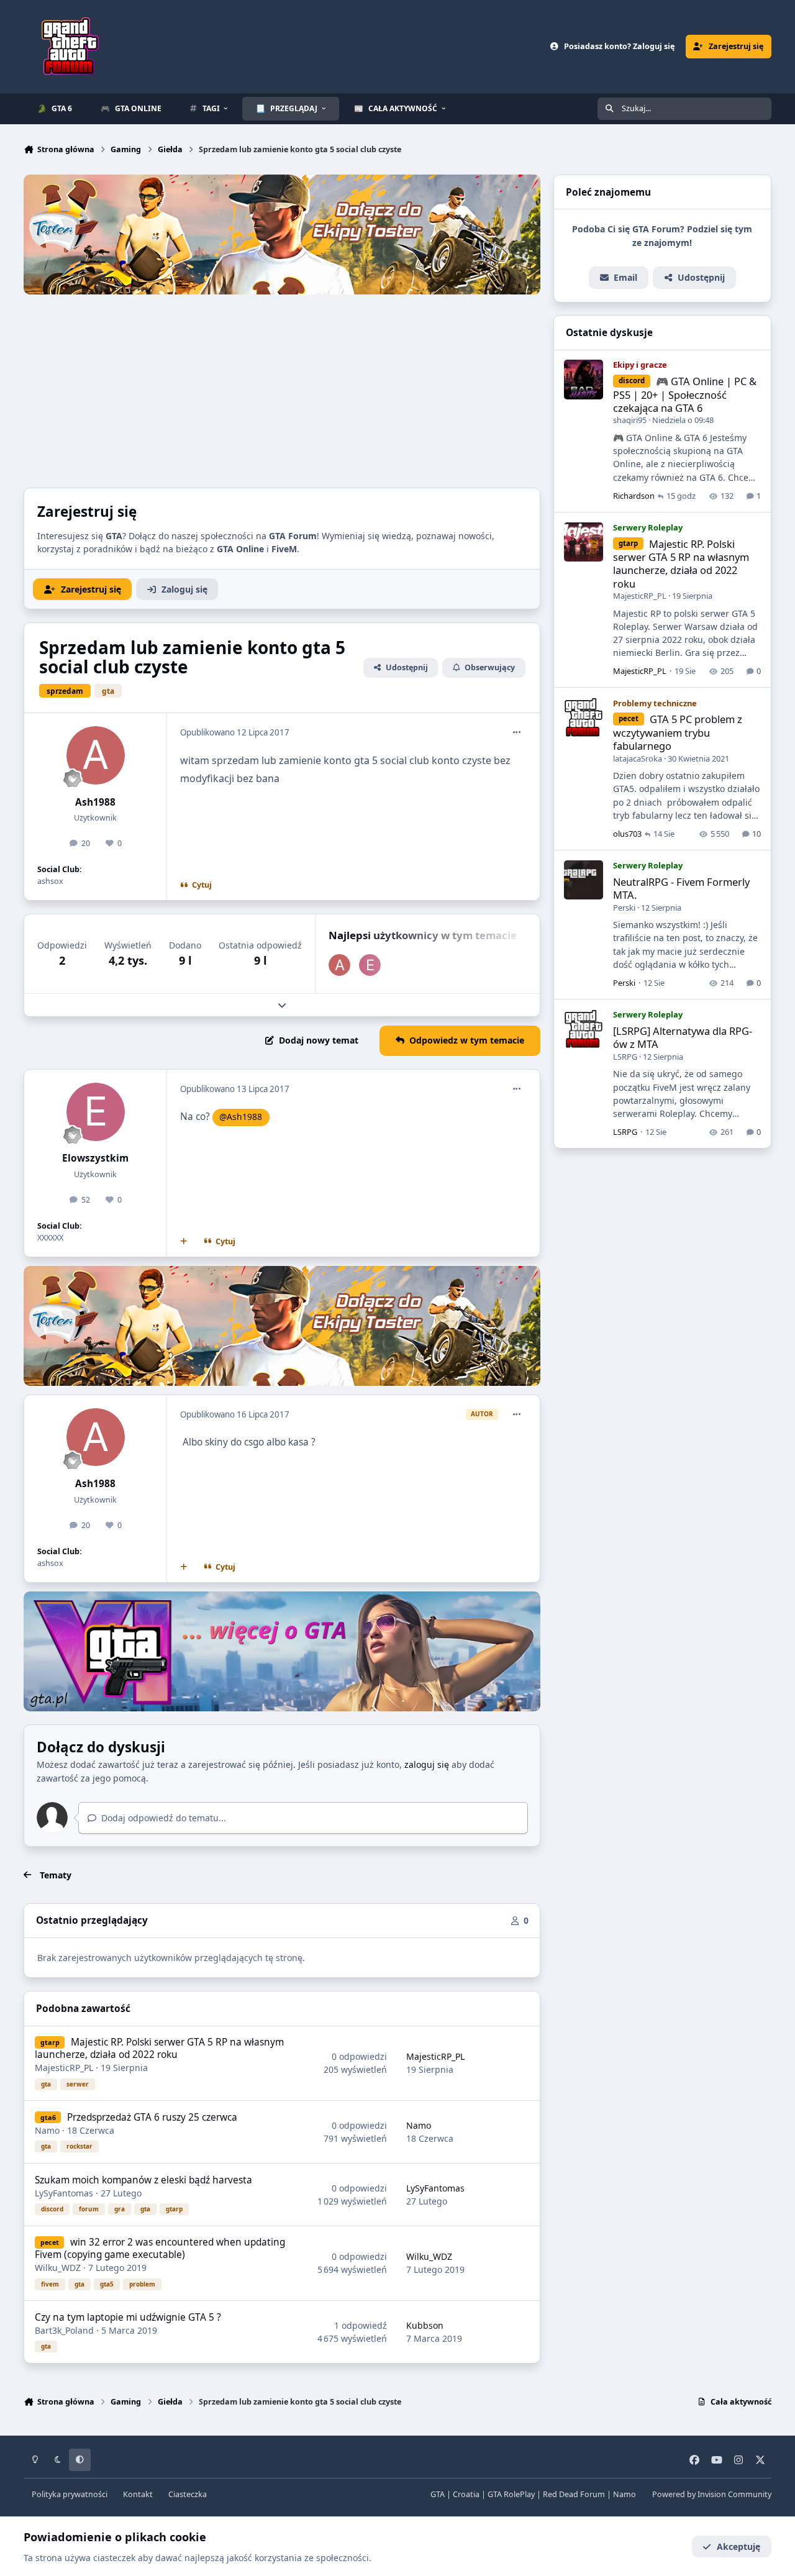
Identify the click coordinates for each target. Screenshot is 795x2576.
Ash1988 (95, 802)
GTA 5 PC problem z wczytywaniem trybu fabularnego (678, 733)
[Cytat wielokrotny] (184, 1242)
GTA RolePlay (511, 2494)
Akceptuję (738, 2546)
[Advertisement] (282, 388)
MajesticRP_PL (64, 2068)
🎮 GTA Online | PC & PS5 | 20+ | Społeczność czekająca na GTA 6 (685, 395)
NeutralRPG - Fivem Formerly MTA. (681, 889)
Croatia (466, 2494)
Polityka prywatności (70, 2494)
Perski (624, 908)
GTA (438, 2494)
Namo (47, 2130)
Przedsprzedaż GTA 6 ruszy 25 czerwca (152, 2117)
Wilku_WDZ (58, 2268)
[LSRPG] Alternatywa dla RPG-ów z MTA (683, 1038)
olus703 (627, 834)
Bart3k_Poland (64, 2330)
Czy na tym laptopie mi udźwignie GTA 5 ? (128, 2317)
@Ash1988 (241, 1117)
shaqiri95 (630, 421)
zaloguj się (427, 1764)
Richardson (634, 496)
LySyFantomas (64, 2193)
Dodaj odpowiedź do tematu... (162, 1818)
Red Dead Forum (574, 2494)
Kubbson (425, 2325)
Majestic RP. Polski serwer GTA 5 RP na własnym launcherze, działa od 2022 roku (159, 2048)
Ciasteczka (188, 2494)
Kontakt (138, 2494)
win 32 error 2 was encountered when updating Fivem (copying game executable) (160, 2248)
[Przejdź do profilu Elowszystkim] (370, 965)
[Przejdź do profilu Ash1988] (96, 755)
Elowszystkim (95, 1158)
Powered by (712, 2494)
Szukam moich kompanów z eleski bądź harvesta (143, 2180)
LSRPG (625, 1057)
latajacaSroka (638, 758)
